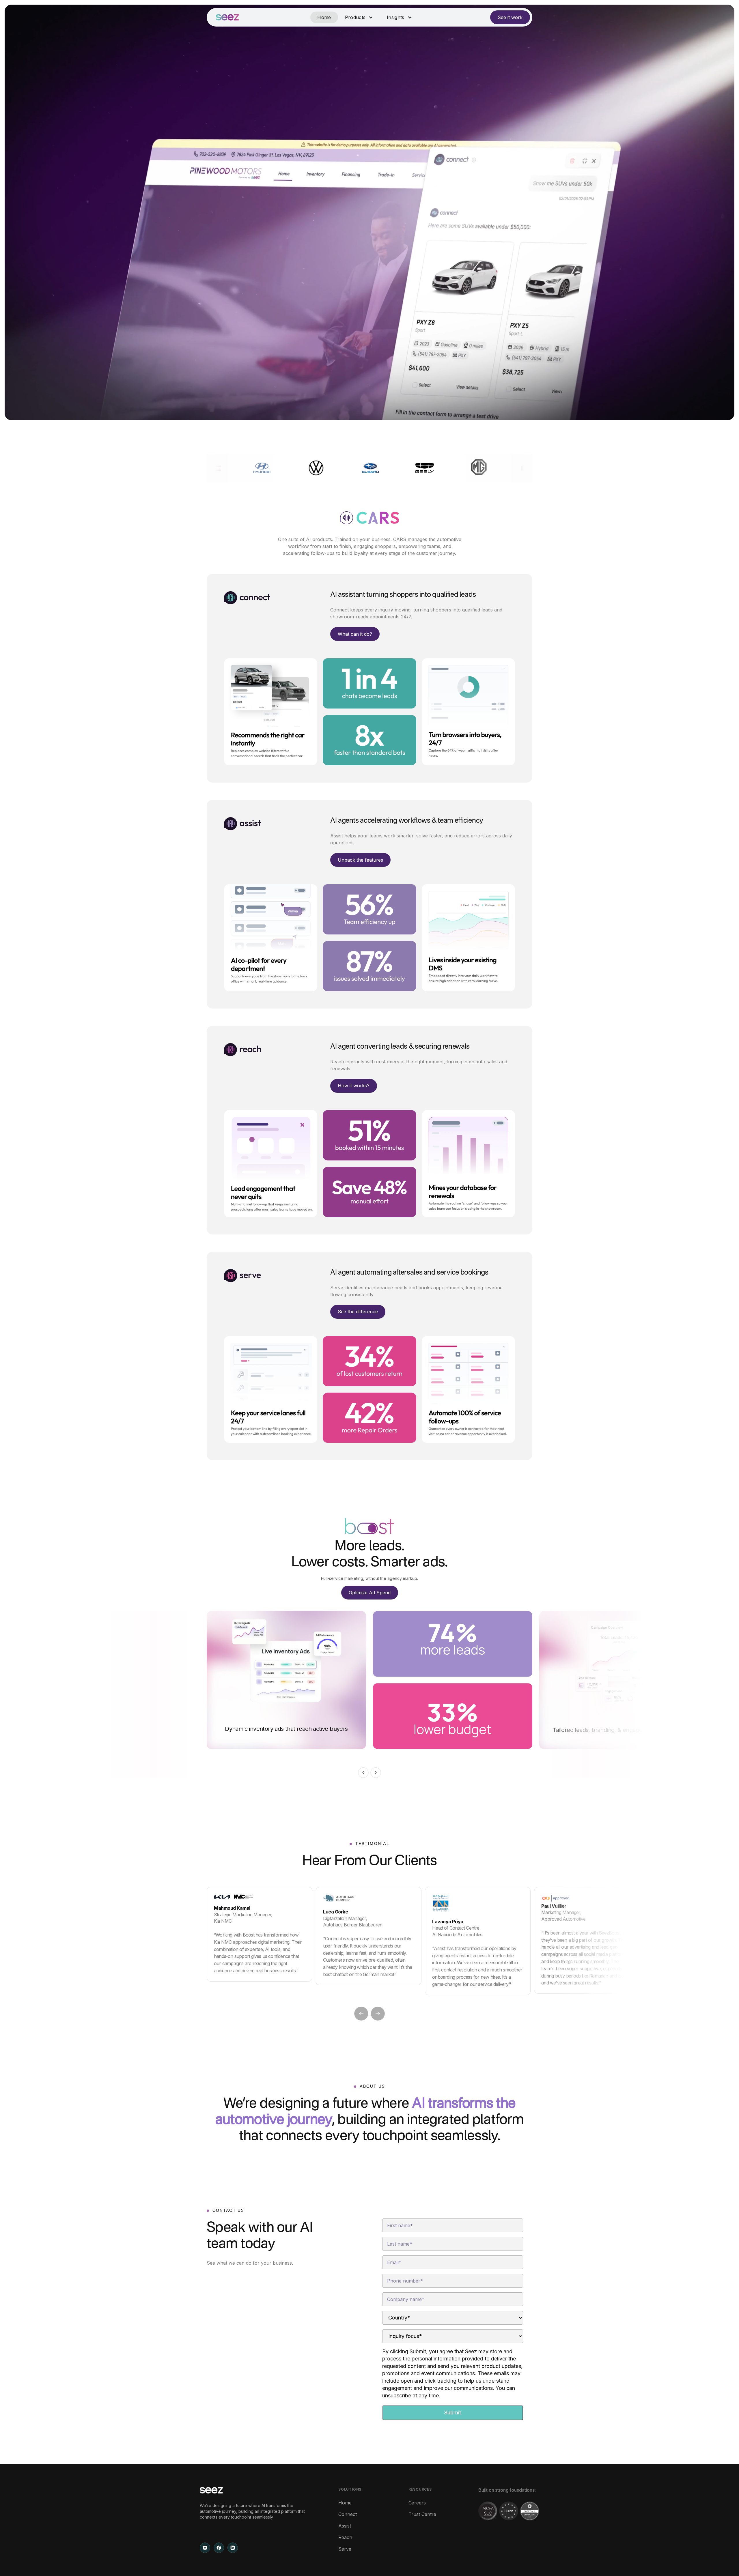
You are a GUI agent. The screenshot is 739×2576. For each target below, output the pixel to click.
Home (324, 17)
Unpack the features (360, 860)
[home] (227, 17)
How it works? (354, 1086)
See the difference (358, 1312)
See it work (510, 17)
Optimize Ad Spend (370, 1593)
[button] (359, 17)
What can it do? (355, 634)
